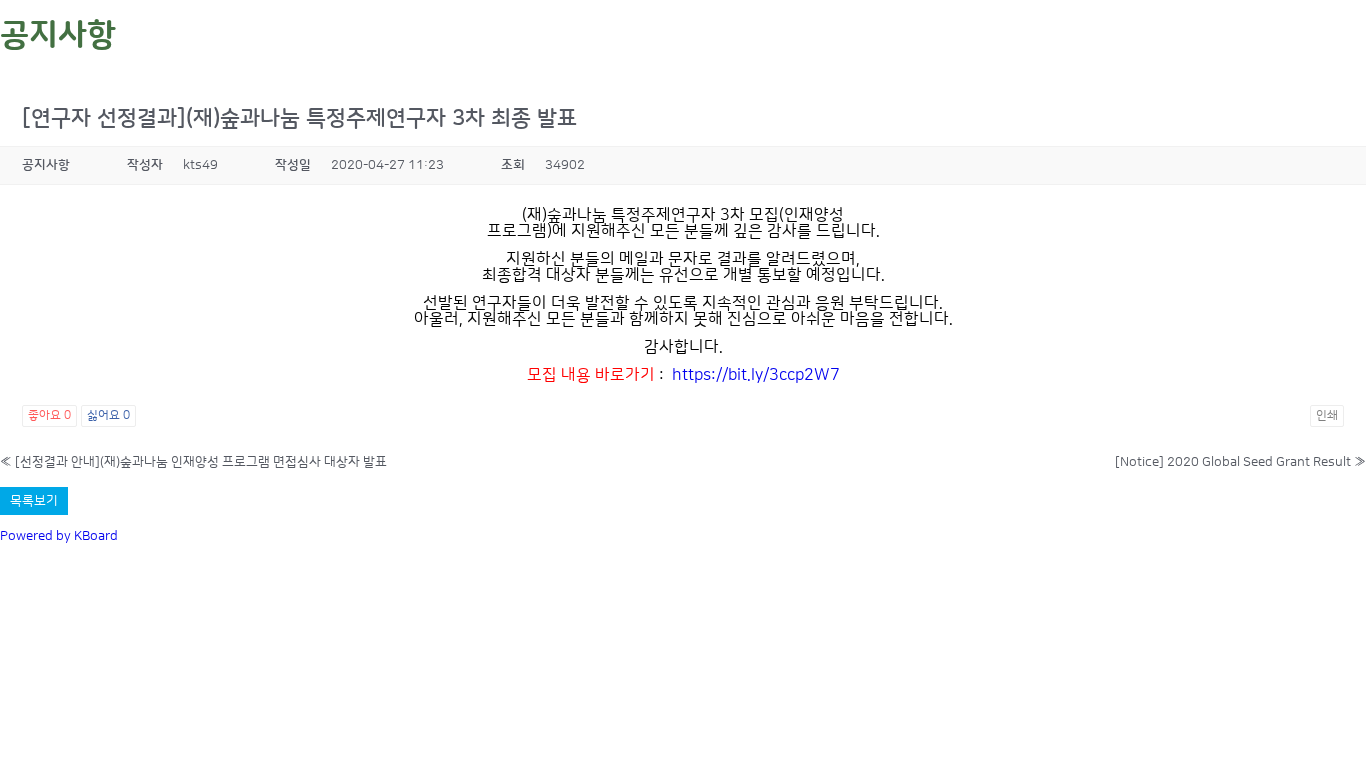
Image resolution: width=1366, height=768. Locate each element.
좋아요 (49, 415)
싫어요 (108, 415)
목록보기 (34, 501)
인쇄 (1327, 415)
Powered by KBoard (59, 536)
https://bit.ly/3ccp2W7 (756, 375)
